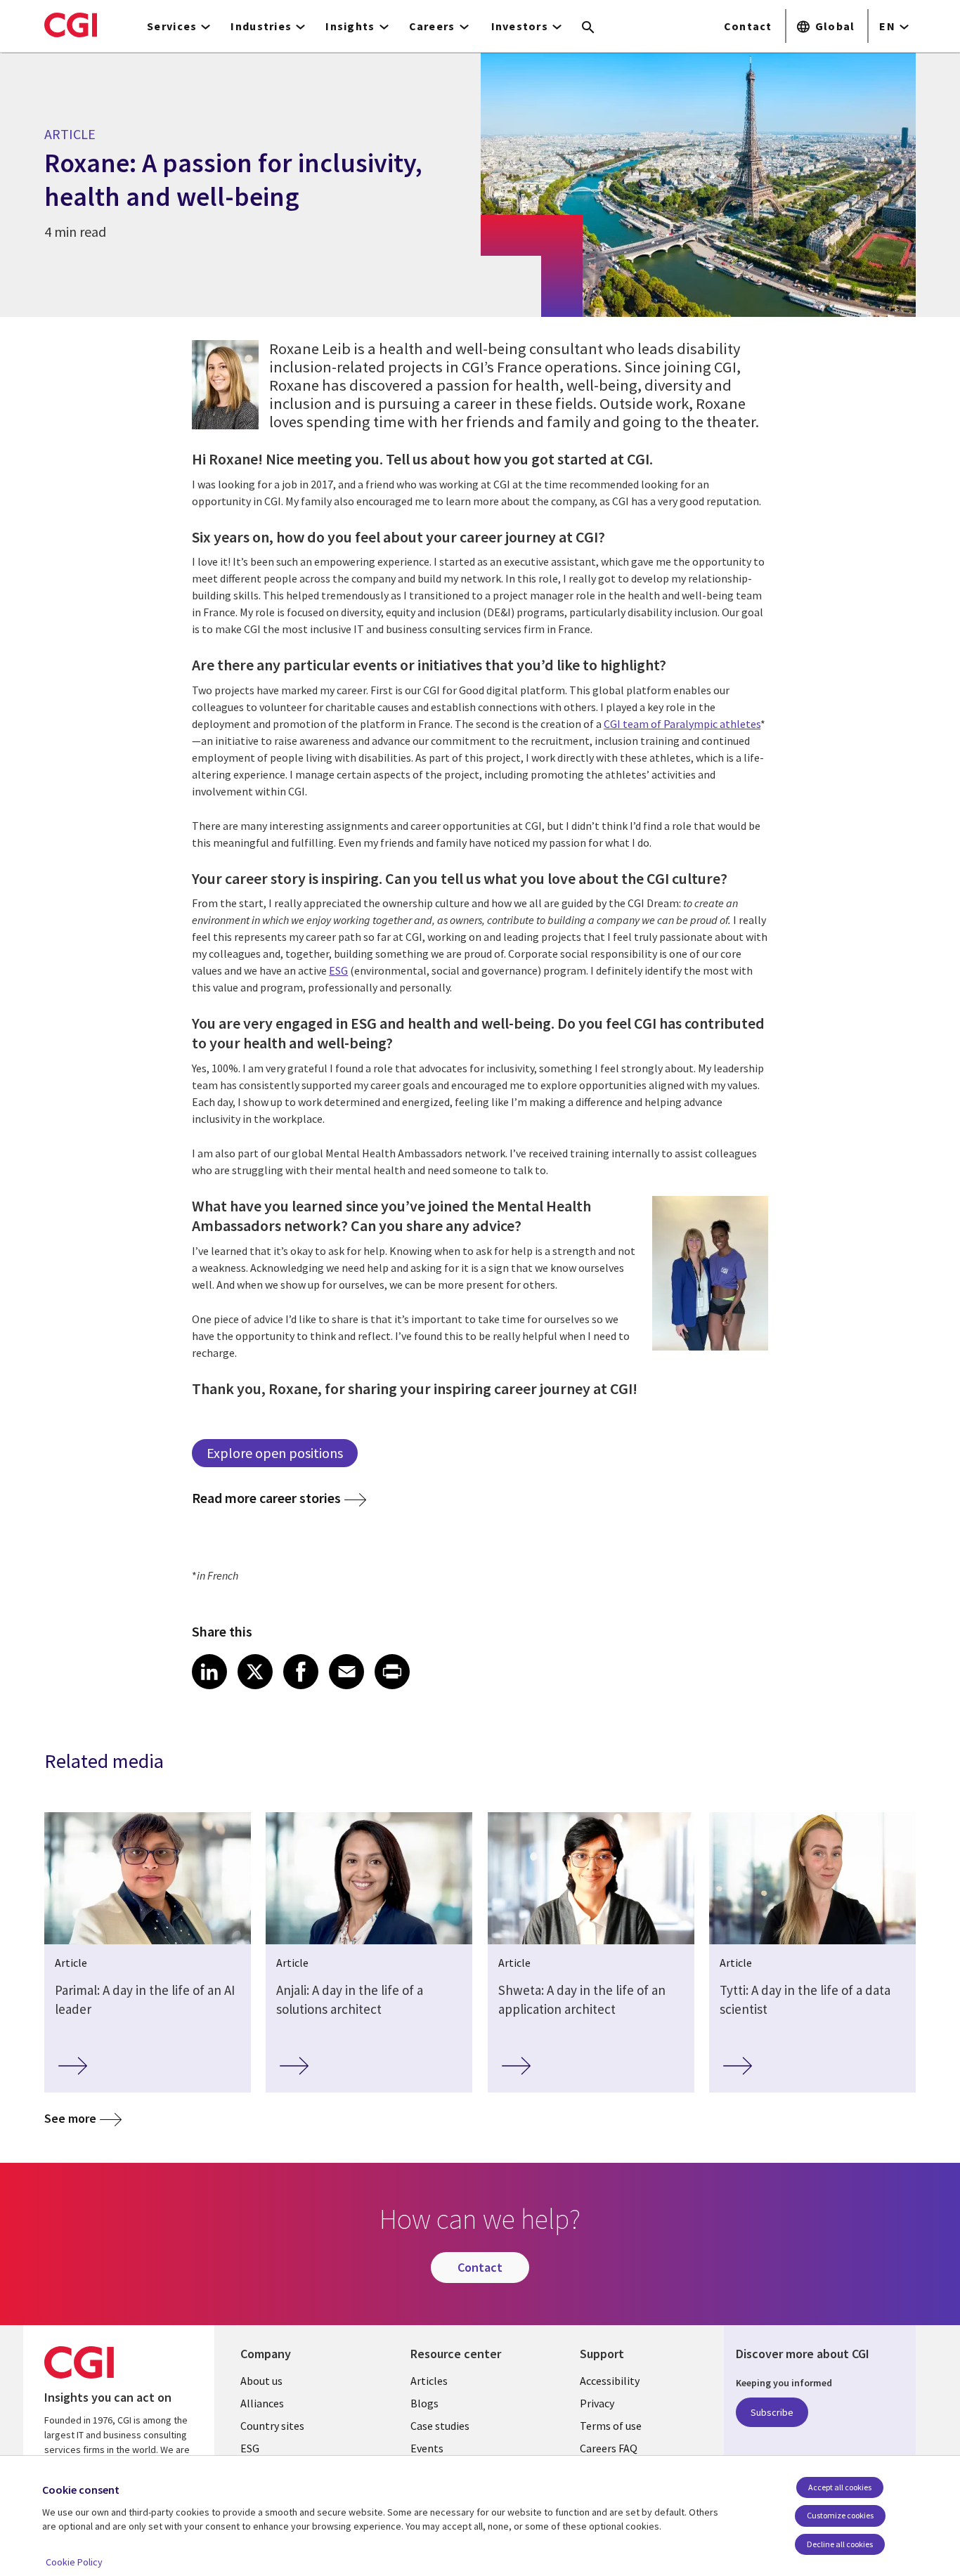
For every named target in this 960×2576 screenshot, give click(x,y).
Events (427, 2448)
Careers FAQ (609, 2448)
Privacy (597, 2403)
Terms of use (611, 2426)
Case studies (440, 2426)
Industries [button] (261, 26)
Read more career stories (266, 1498)
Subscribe (772, 2412)
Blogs (424, 2403)
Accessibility (610, 2381)
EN (887, 26)
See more (70, 2118)
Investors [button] (520, 26)
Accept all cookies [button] (840, 2487)
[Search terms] (588, 28)
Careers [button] (432, 26)
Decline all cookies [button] (840, 2544)
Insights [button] (350, 26)
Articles (429, 2381)
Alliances (262, 2403)
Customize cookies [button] (840, 2515)
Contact (748, 26)
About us (261, 2381)
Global (835, 26)
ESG (338, 970)
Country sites (272, 2426)
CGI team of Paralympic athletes (682, 724)
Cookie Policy (74, 2562)
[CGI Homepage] (71, 25)
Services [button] (172, 26)
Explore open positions (275, 1453)
